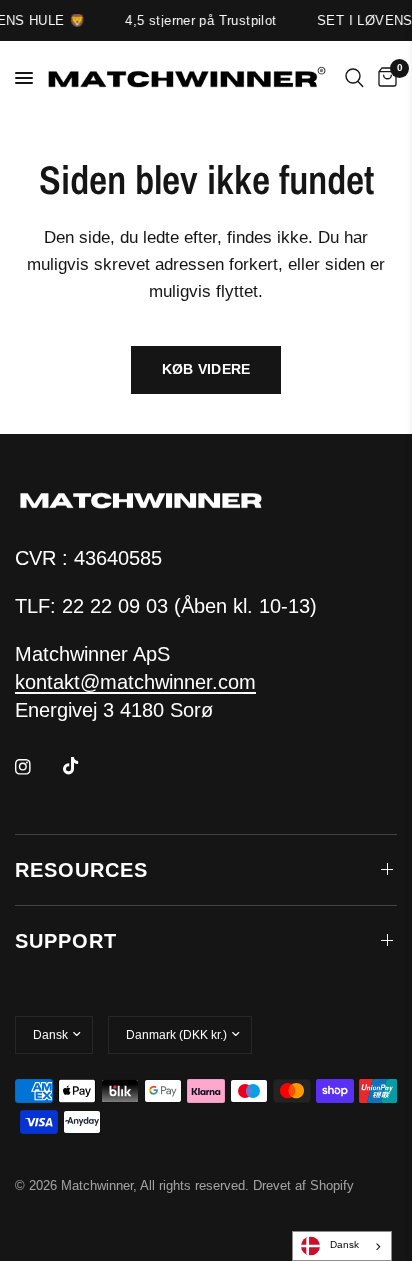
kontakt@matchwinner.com (135, 682)
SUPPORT (66, 941)
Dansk (344, 1244)
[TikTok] (85, 766)
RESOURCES (81, 870)
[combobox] (342, 1246)
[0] (384, 78)
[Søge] (354, 78)
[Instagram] (37, 767)
